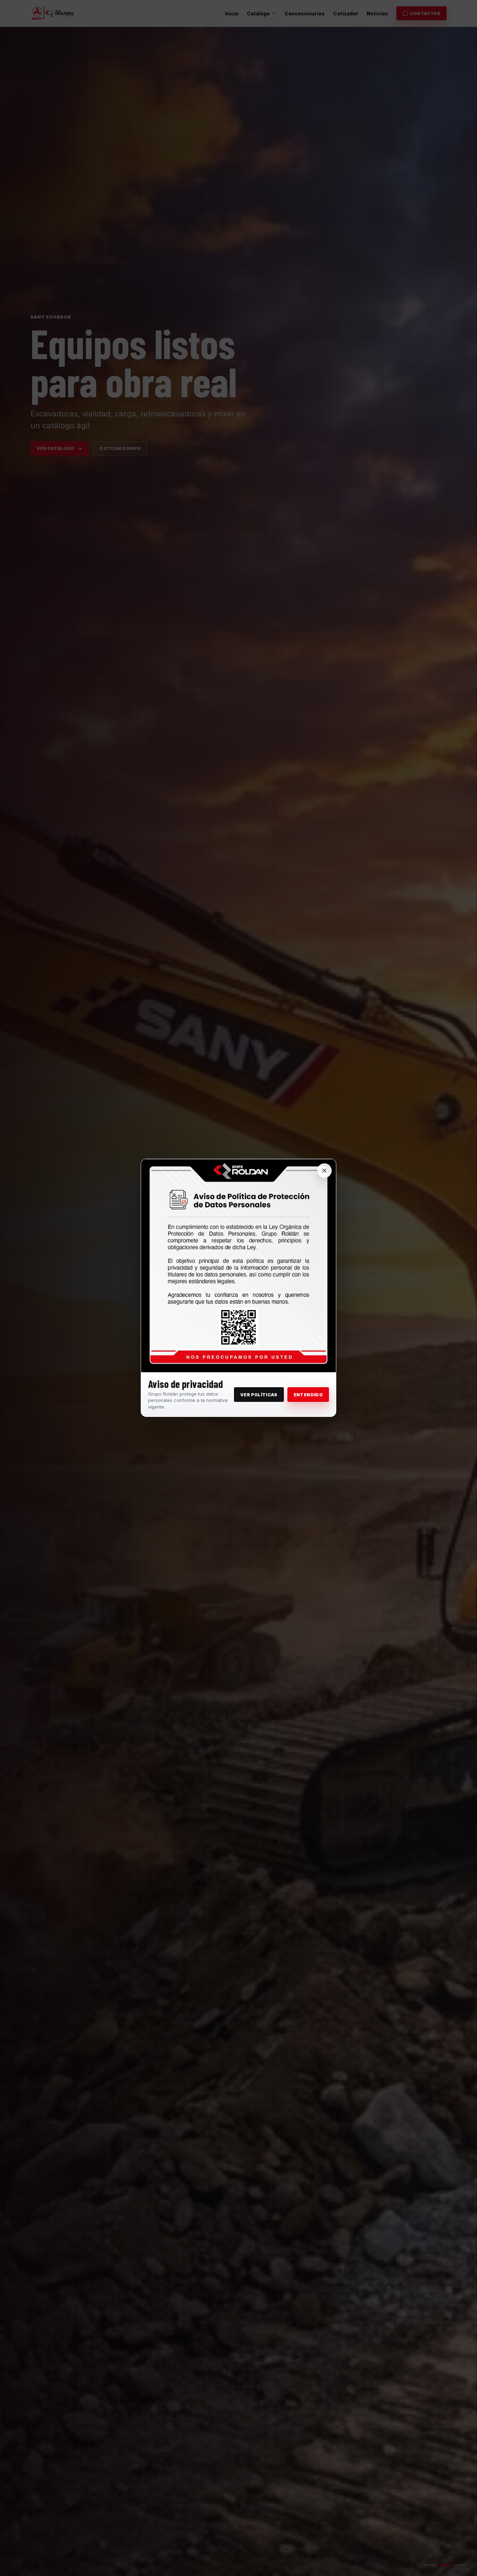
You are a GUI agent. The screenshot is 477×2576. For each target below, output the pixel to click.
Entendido (308, 1395)
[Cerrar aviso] (324, 1171)
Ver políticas (259, 1395)
